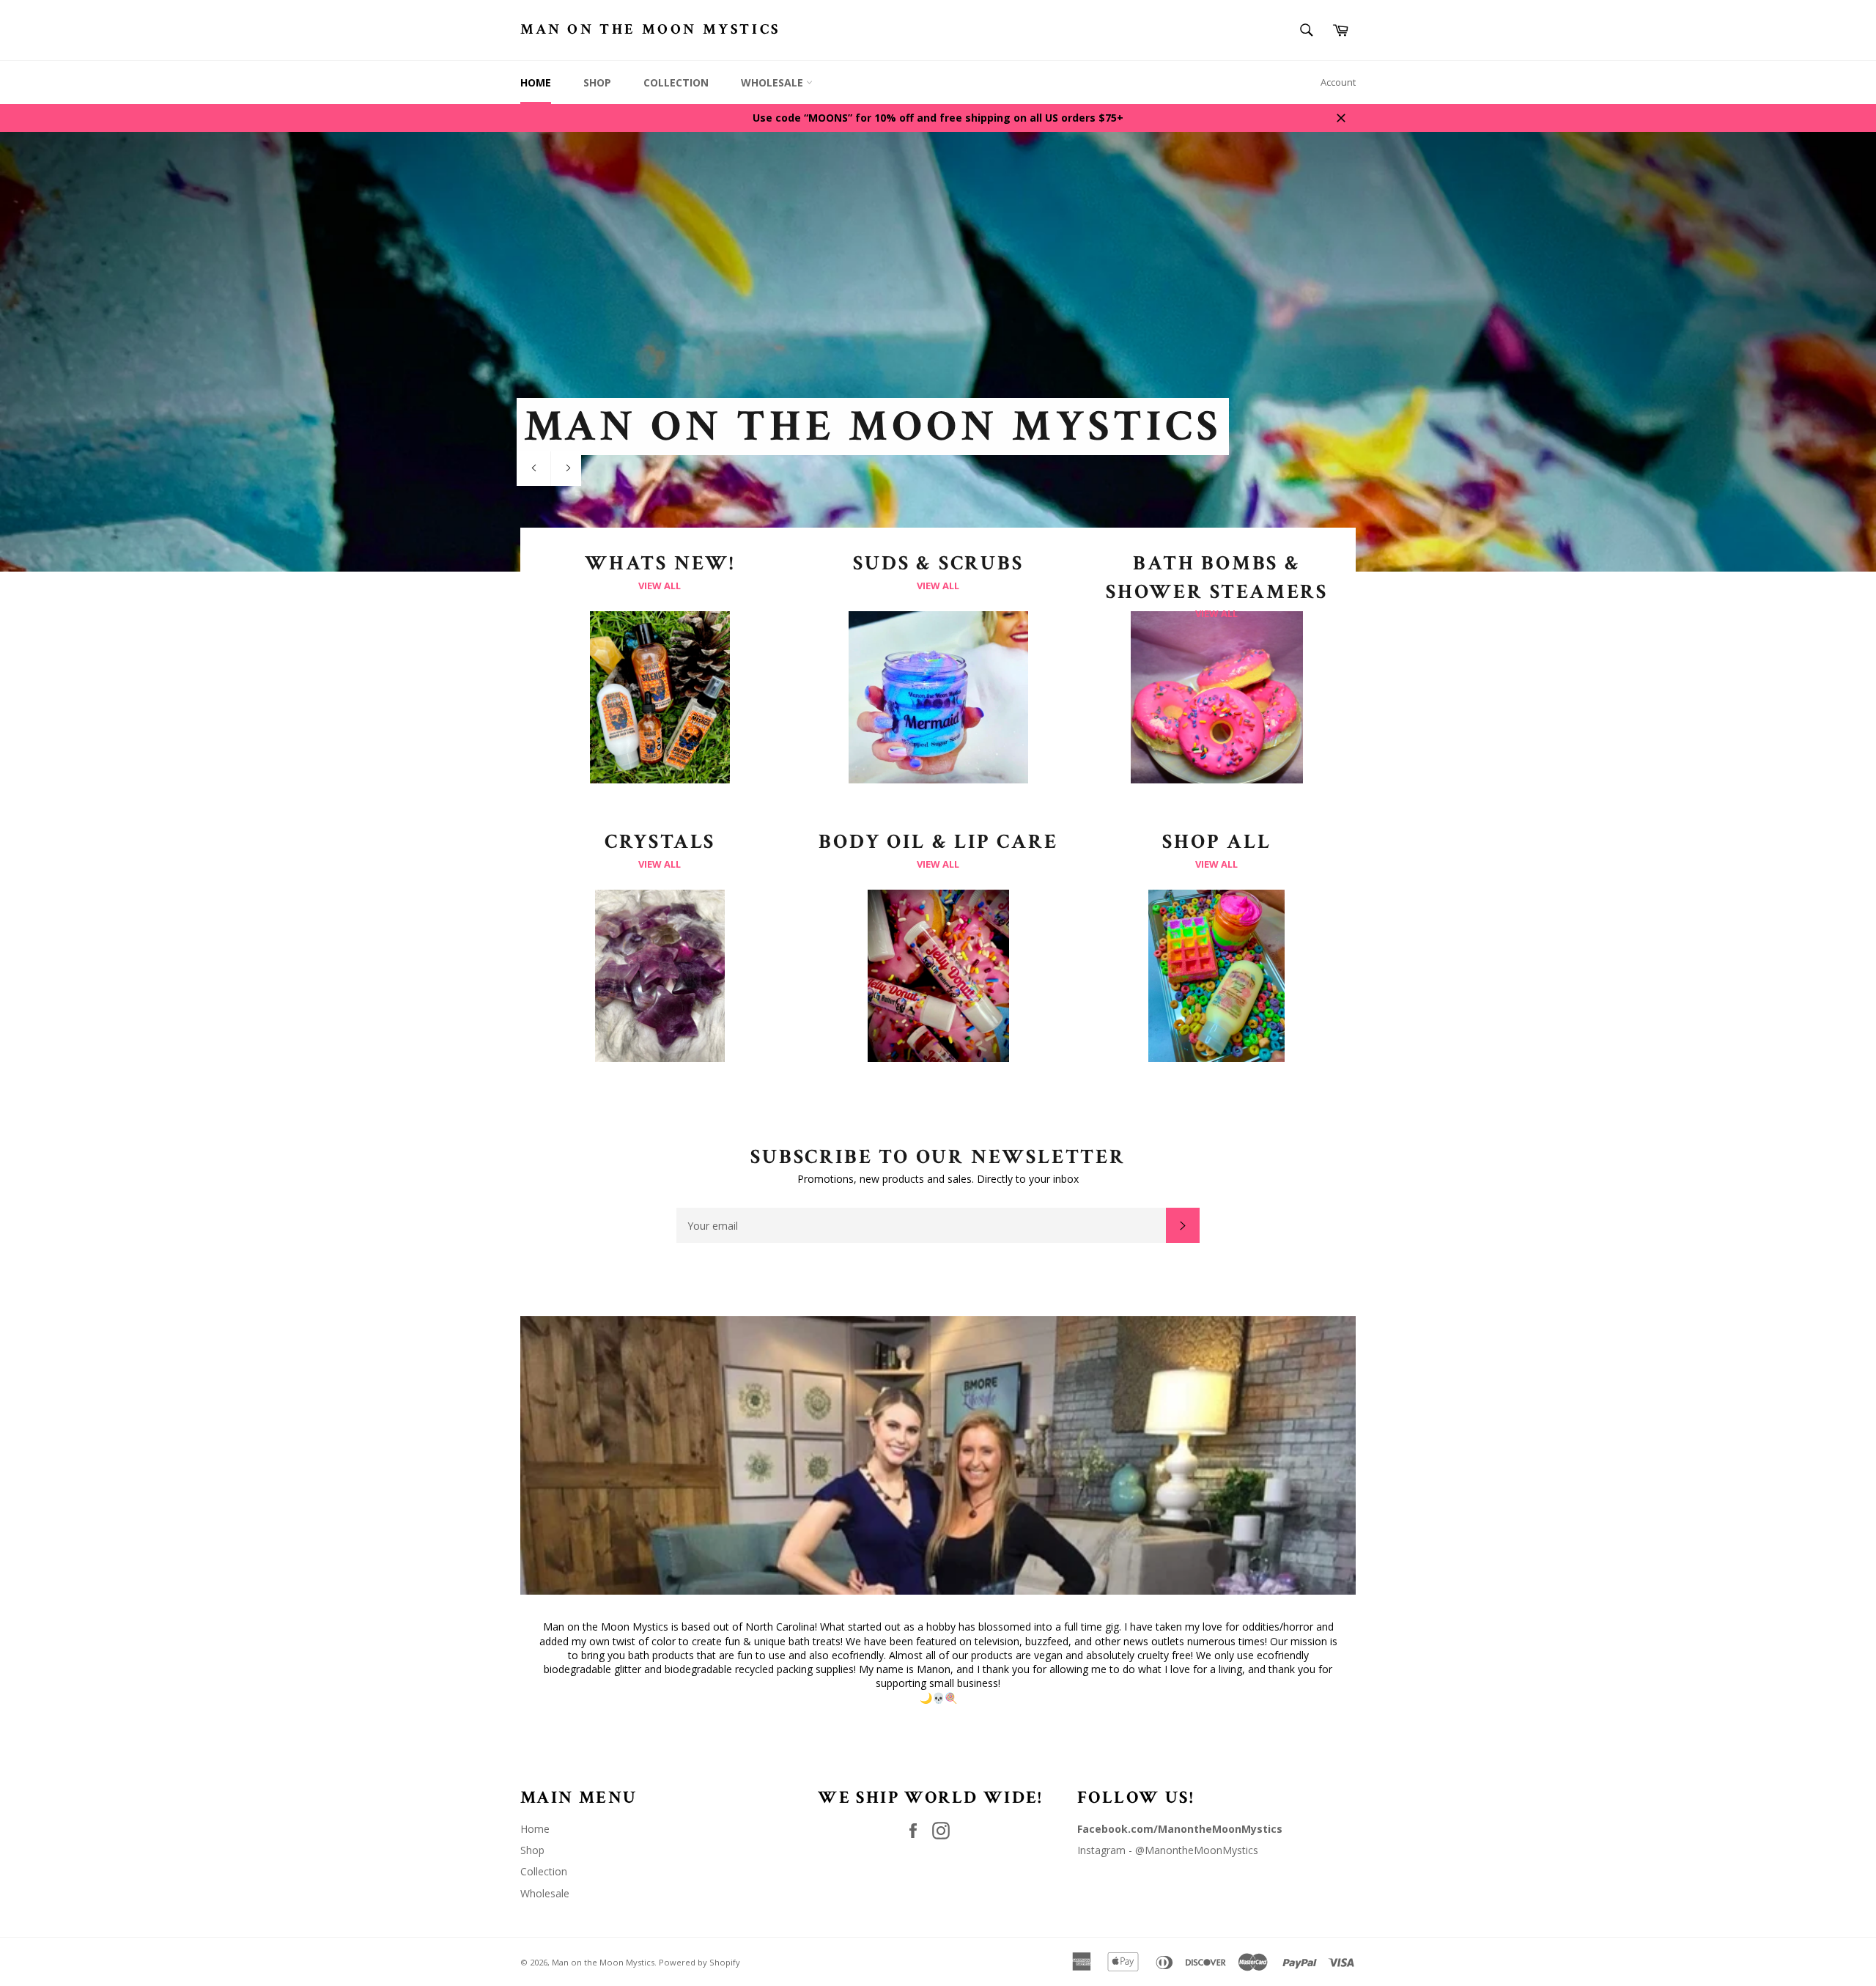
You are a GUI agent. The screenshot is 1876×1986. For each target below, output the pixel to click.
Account (1338, 82)
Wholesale (773, 82)
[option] (938, 352)
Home (536, 82)
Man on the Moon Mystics (650, 29)
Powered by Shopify (699, 1962)
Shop (597, 82)
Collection (676, 82)
